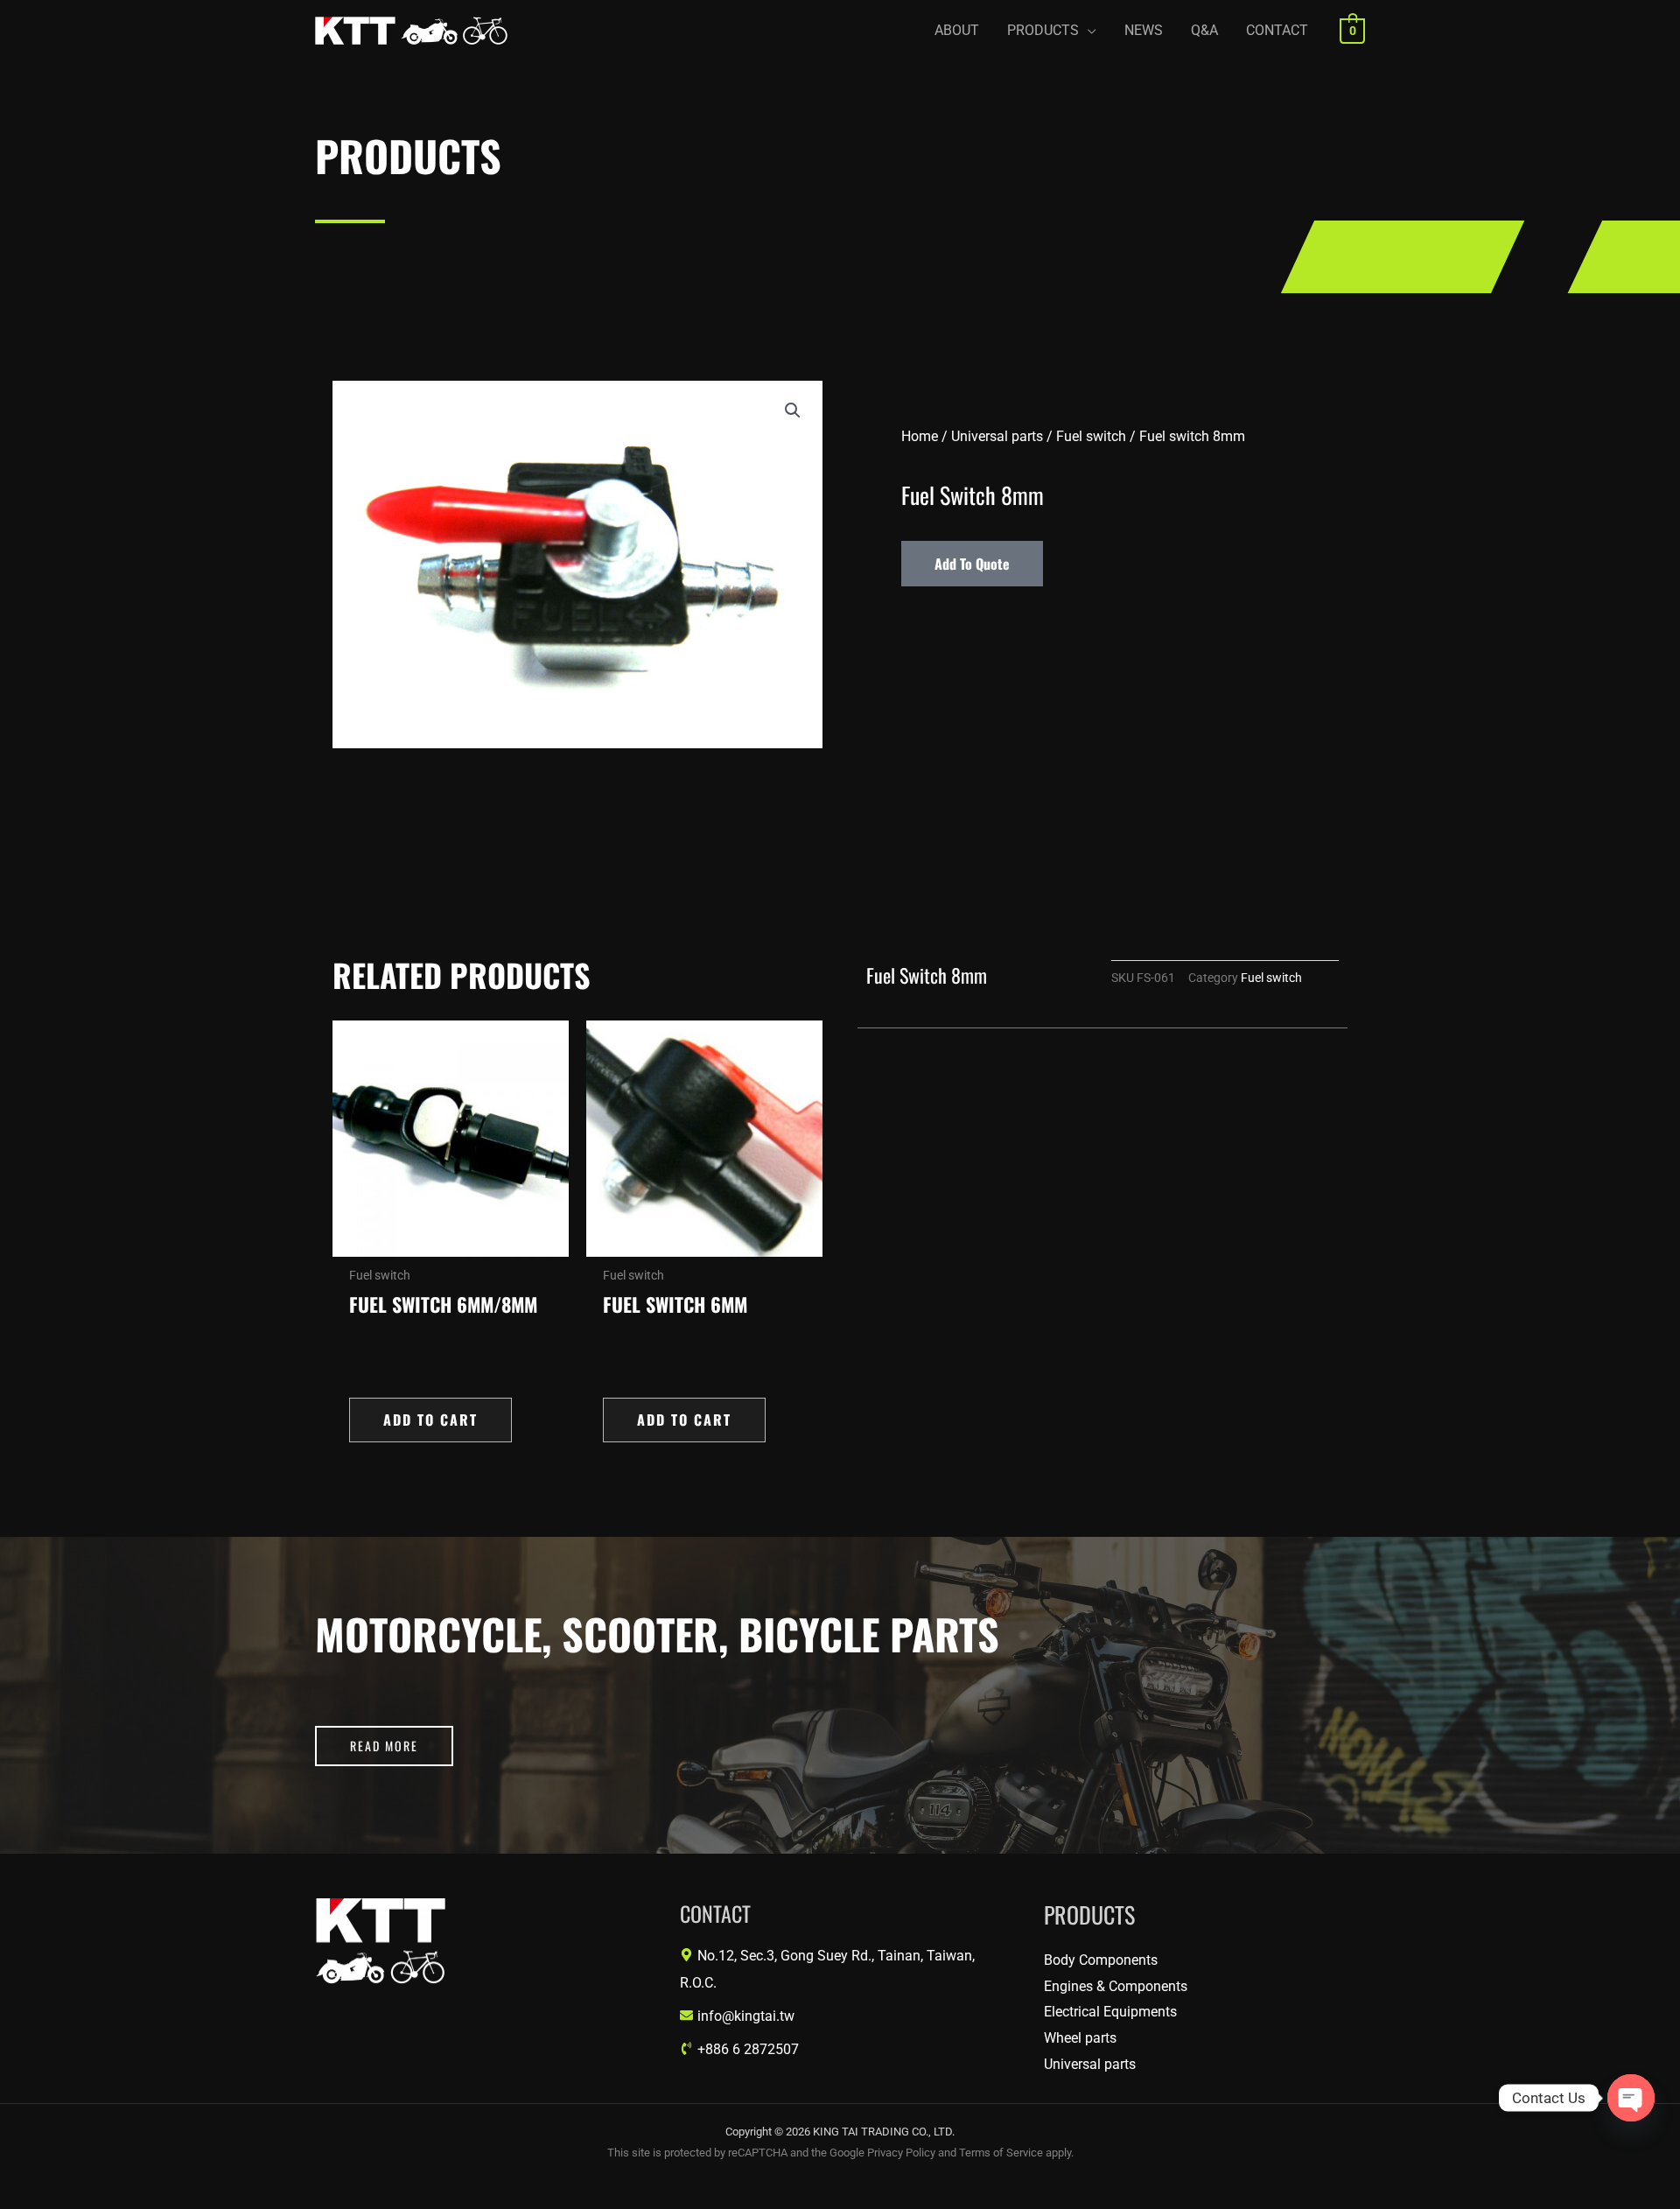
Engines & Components (1116, 1986)
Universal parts (997, 436)
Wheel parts (1080, 2038)
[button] (1052, 31)
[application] (1088, 31)
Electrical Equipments (1110, 2012)
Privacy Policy (901, 2153)
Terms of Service (1001, 2153)
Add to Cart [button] (430, 1420)
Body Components (1101, 1960)
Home (920, 436)
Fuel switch (1091, 436)
